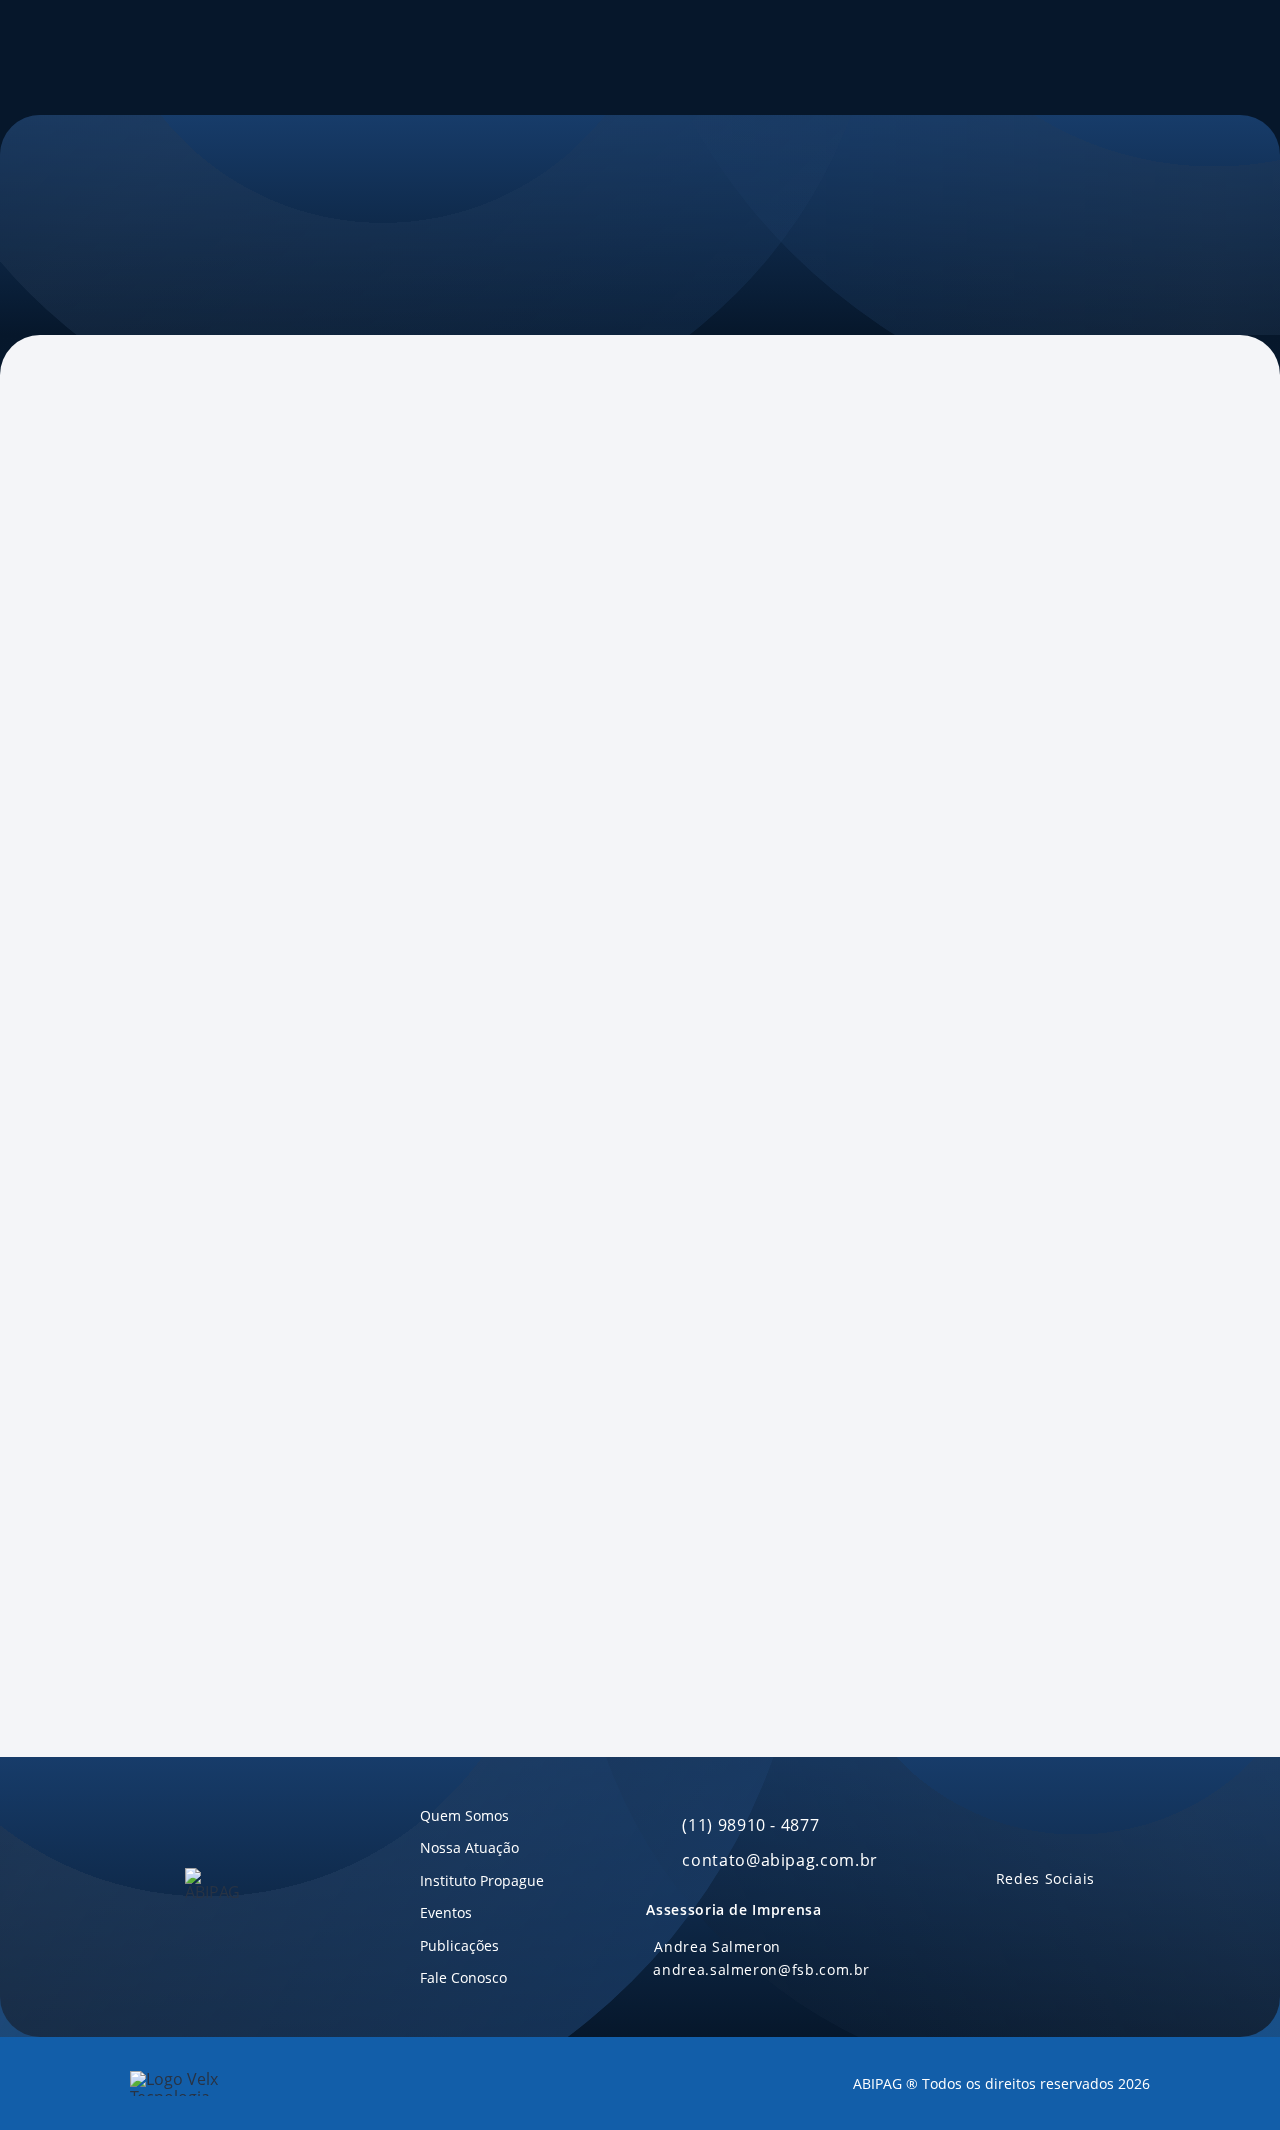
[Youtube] (1044, 1915)
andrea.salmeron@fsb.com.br (761, 1969)
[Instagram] (1082, 1915)
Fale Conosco (769, 57)
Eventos (570, 57)
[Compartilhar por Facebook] (181, 660)
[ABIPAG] (157, 58)
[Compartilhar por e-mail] (341, 660)
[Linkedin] (1006, 1915)
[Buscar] (919, 57)
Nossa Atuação (457, 57)
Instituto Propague (1053, 57)
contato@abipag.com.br (779, 1860)
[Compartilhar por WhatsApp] (301, 660)
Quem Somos (326, 57)
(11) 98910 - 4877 (750, 1825)
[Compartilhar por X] (221, 660)
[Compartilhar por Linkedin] (261, 660)
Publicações (660, 57)
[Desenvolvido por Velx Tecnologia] (210, 2083)
